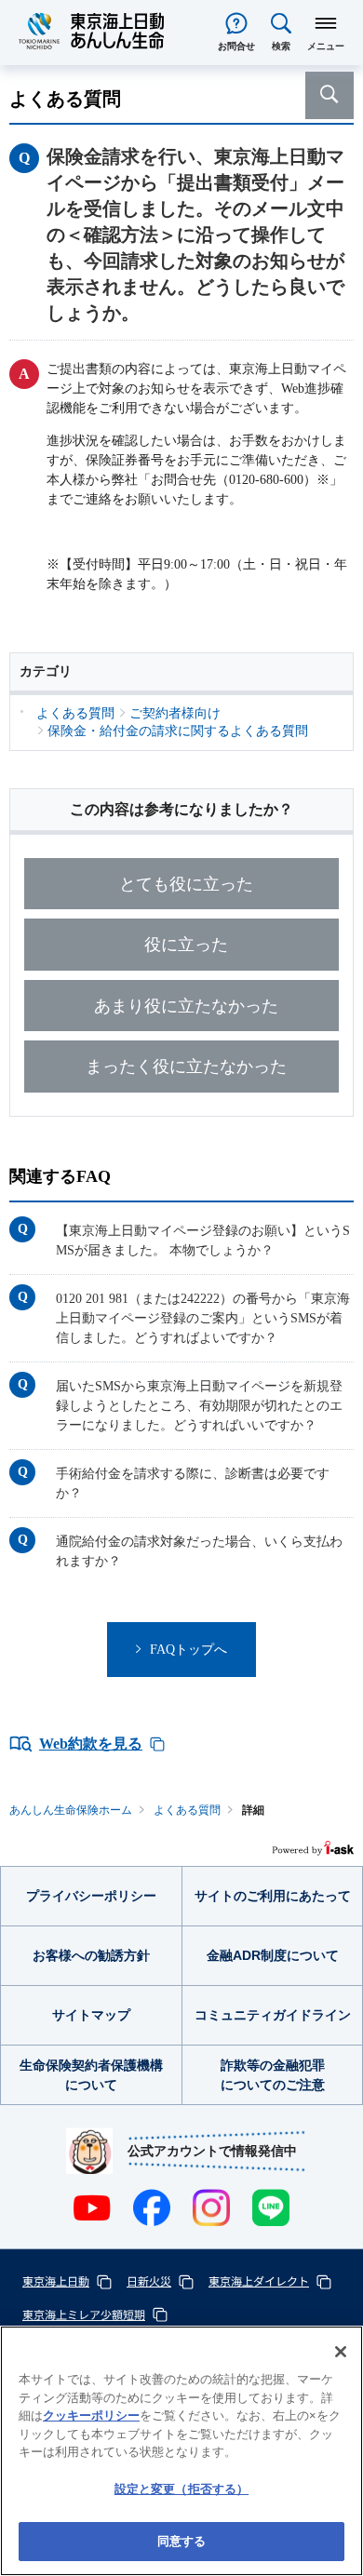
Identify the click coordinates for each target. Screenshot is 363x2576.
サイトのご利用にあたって (273, 1896)
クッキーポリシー (91, 2415)
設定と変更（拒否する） (181, 2489)
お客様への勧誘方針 (91, 1955)
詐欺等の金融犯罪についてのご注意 (273, 2075)
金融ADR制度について (273, 1955)
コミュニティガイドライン (273, 2015)
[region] (181, 2451)
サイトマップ (91, 2015)
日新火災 (149, 2281)
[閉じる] (341, 2352)
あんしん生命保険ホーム (71, 1810)
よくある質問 (187, 1810)
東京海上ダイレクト (259, 2281)
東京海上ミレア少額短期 (84, 2314)
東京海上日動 (56, 2281)
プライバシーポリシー (91, 1896)
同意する (182, 2541)
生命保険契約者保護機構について (91, 2075)
